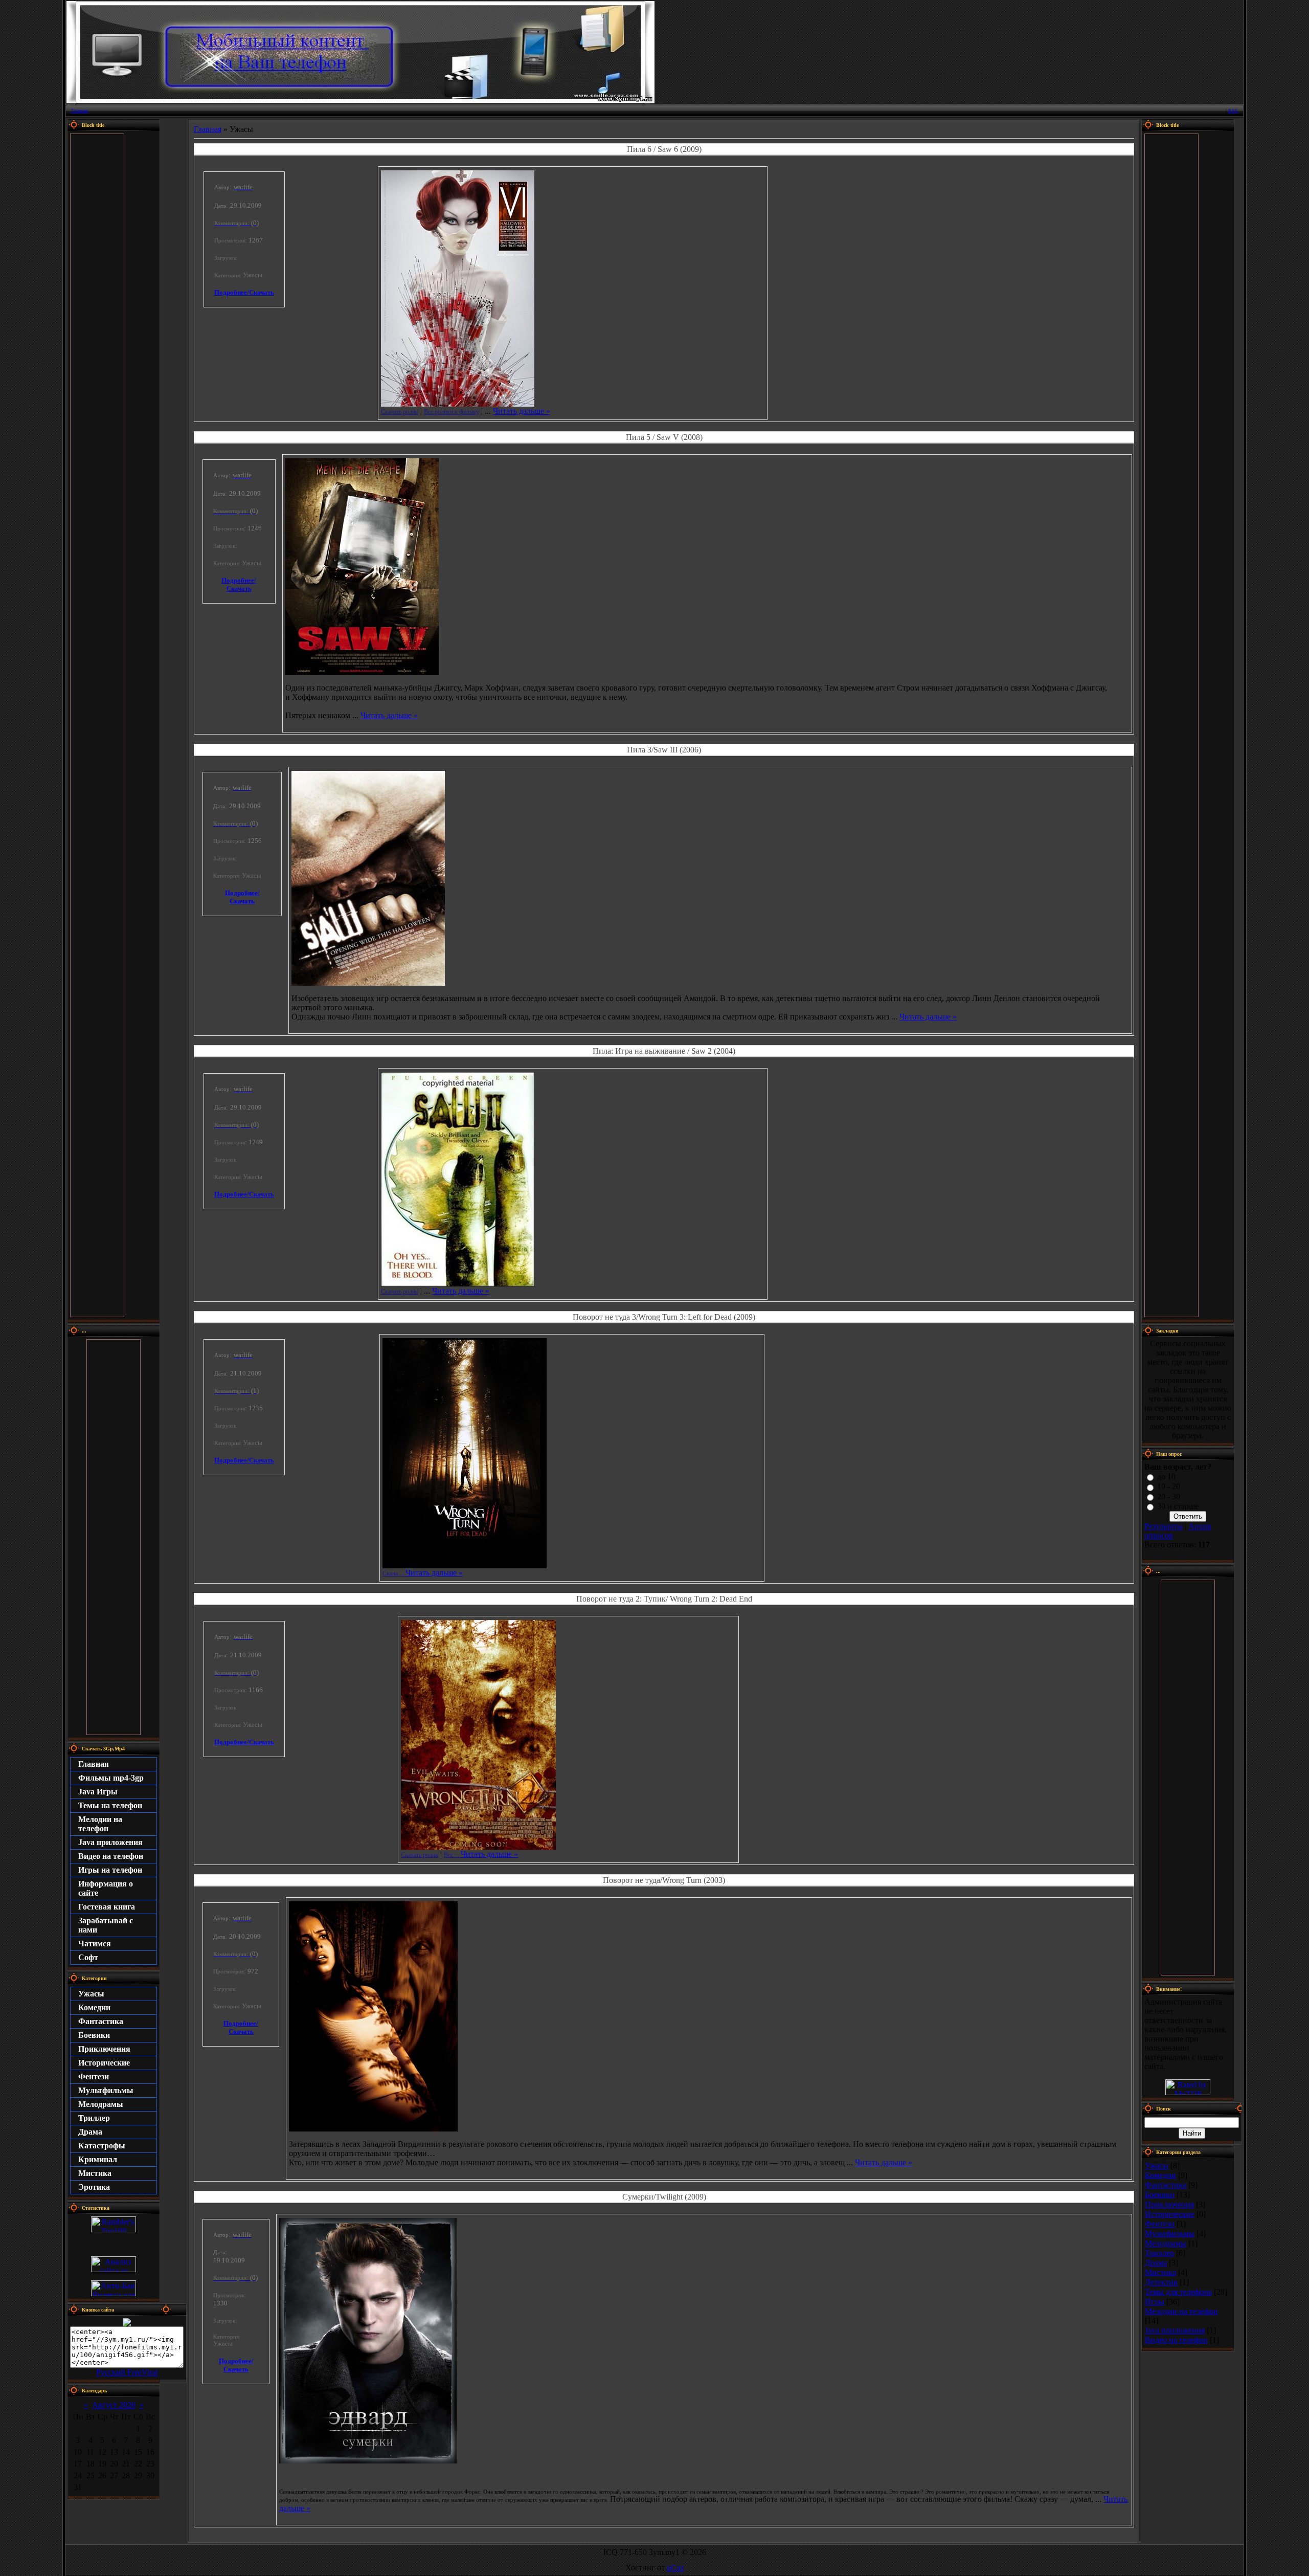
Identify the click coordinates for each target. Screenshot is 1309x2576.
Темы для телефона (1178, 2292)
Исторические (104, 2063)
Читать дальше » (522, 411)
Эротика (94, 2187)
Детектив (1161, 2282)
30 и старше (1178, 1506)
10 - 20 (1169, 1487)
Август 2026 (114, 2405)
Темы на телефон (110, 1805)
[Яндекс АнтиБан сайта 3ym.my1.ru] (114, 2293)
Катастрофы (102, 2146)
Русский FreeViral (127, 2372)
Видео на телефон (111, 1856)
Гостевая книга (107, 1907)
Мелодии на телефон (100, 1824)
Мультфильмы (106, 2090)
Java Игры (98, 1792)
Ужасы (91, 1994)
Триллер (94, 2118)
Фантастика (101, 2021)
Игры (1155, 2302)
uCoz (675, 2568)
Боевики (94, 2035)
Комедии (94, 2007)
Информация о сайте (106, 1888)
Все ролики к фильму (452, 412)
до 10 (1166, 1476)
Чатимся (95, 1944)
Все (452, 1855)
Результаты (1164, 1526)
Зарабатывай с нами (106, 1925)
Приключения (104, 2049)
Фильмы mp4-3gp (111, 1778)
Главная (80, 111)
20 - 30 (1169, 1496)
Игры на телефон (110, 1870)
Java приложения (110, 1842)
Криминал (98, 2159)
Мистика (95, 2173)
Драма (90, 2132)
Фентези (94, 2077)
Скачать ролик (400, 412)
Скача (394, 1573)
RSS (1233, 111)
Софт (88, 1957)
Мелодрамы (101, 2104)
